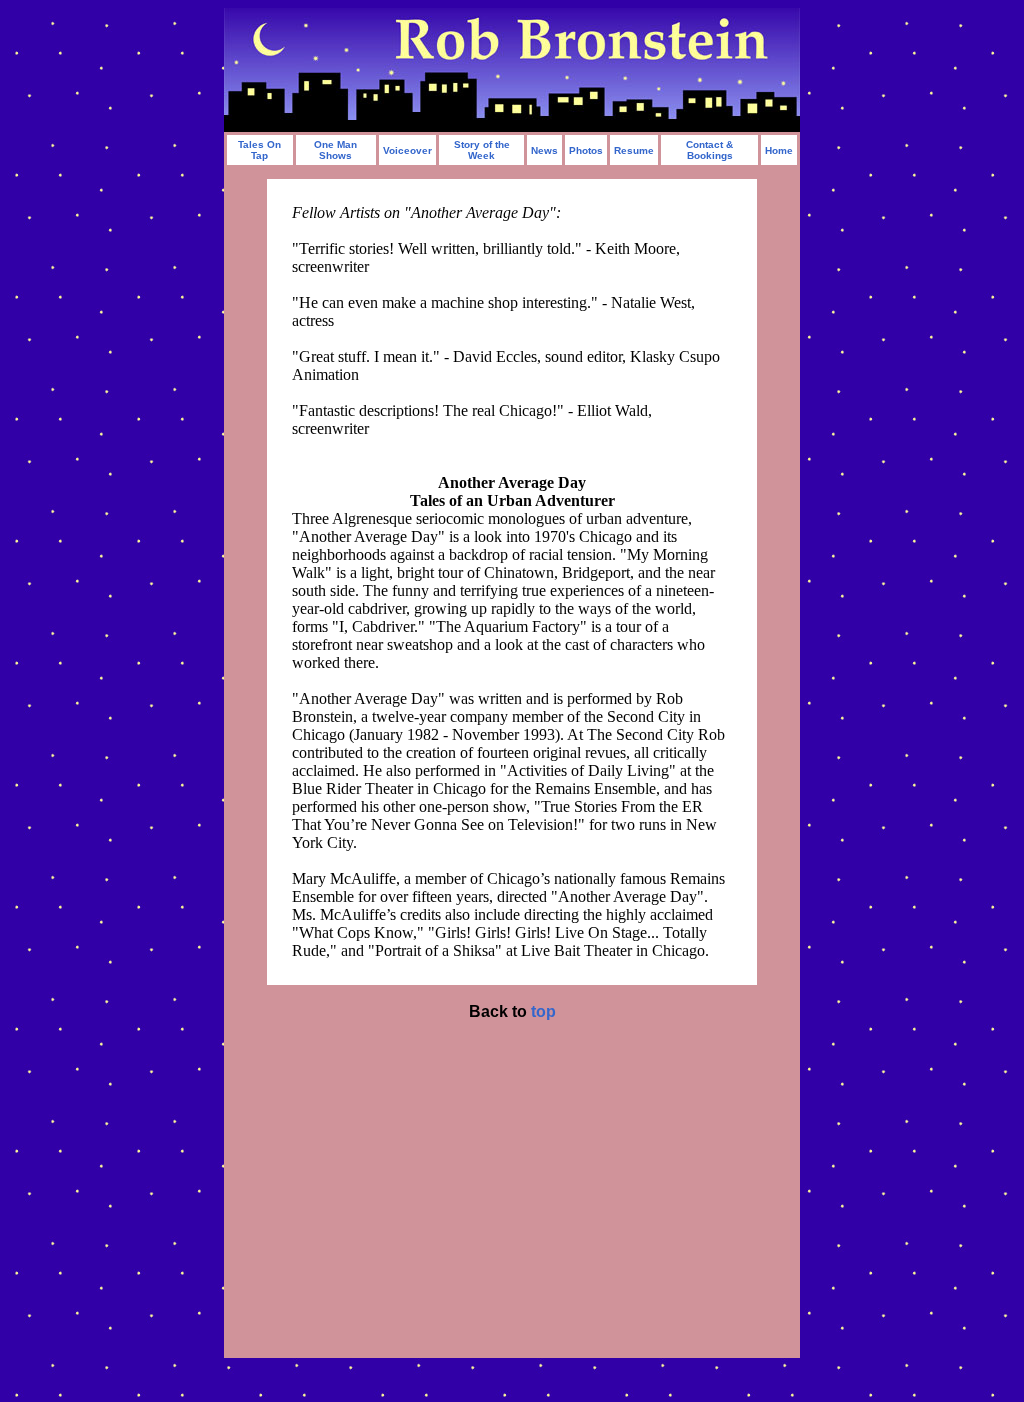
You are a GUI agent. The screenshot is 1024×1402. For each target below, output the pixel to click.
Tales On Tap (259, 150)
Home (779, 150)
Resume (634, 150)
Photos (586, 150)
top (543, 1011)
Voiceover (407, 150)
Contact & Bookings (709, 150)
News (544, 150)
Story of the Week (482, 150)
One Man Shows (335, 150)
